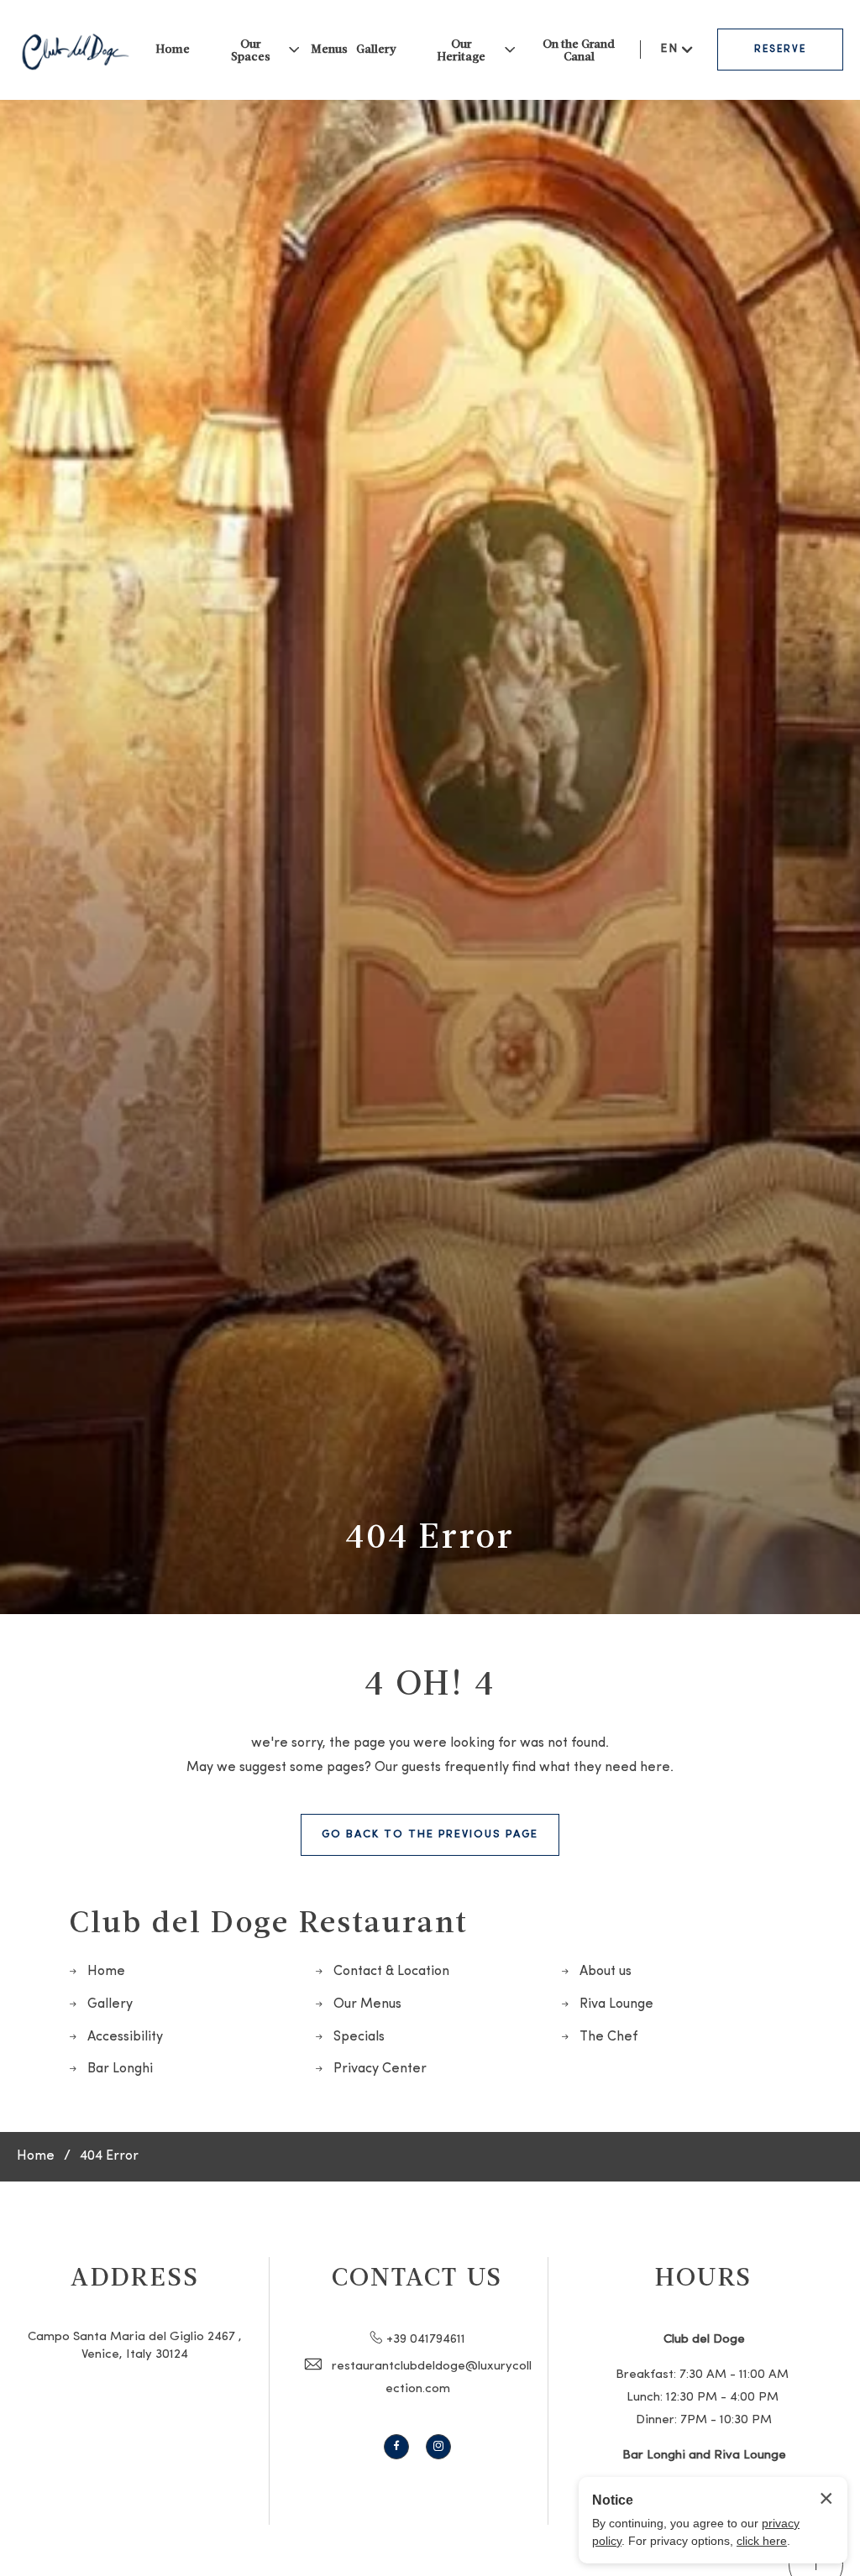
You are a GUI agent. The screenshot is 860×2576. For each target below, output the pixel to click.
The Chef (608, 2037)
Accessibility (125, 2037)
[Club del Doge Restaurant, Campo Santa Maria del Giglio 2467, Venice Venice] (76, 50)
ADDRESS (135, 2276)
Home (173, 48)
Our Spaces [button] (251, 50)
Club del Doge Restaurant (269, 1920)
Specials (359, 2037)
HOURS (704, 2276)
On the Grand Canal (579, 50)
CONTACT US (417, 2276)
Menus (329, 48)
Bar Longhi (120, 2069)
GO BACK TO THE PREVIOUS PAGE (430, 1834)
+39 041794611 (426, 2340)
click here (762, 2541)
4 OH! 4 (430, 1681)
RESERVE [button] (780, 50)
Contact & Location (391, 1972)
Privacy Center (380, 2069)
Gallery (376, 48)
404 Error (430, 1534)
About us (606, 1972)
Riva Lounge (616, 2004)
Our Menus (367, 2004)
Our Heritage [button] (461, 50)
